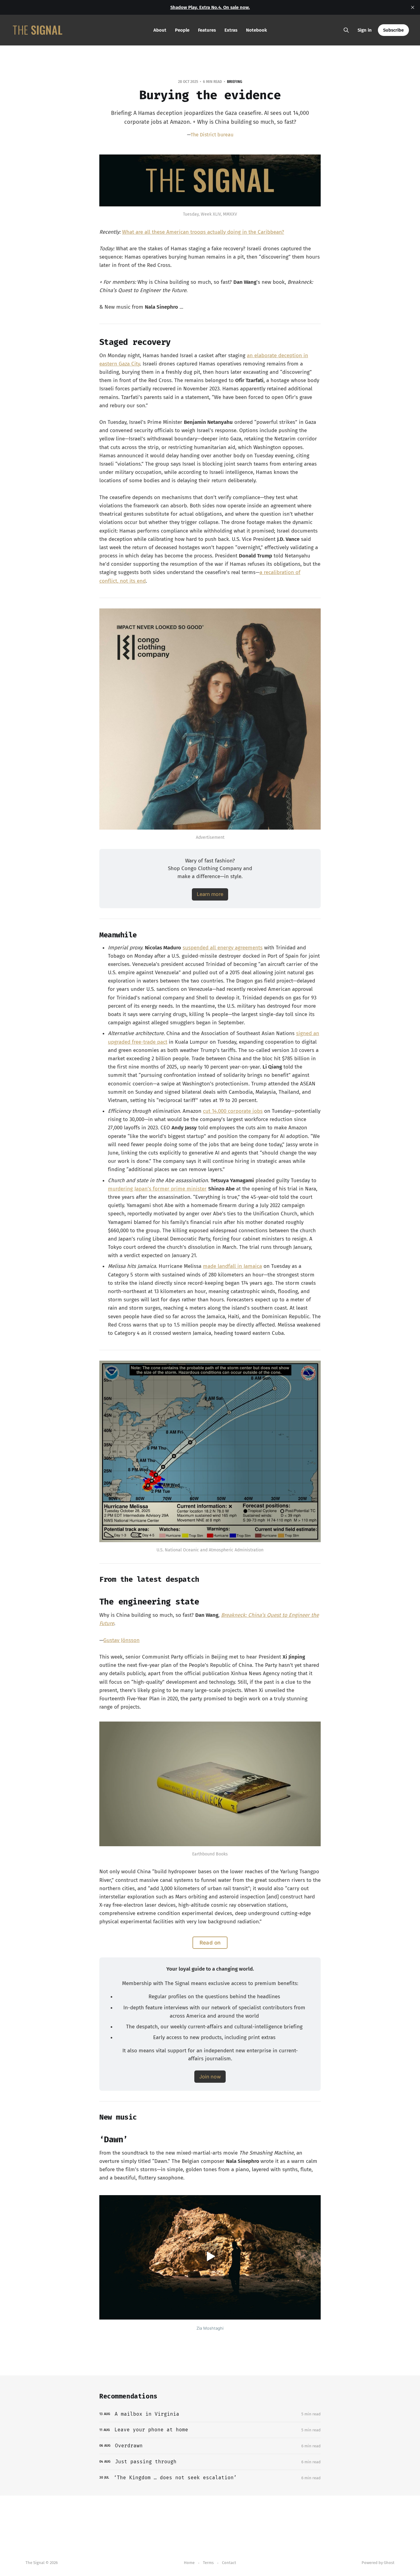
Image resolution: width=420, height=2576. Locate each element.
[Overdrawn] (210, 2446)
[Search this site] (346, 30)
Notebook (256, 30)
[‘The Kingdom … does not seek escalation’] (210, 2478)
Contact (229, 2563)
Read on (210, 1943)
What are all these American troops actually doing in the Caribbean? (203, 232)
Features (207, 30)
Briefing (235, 82)
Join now (210, 2077)
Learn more (210, 894)
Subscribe (393, 30)
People (182, 30)
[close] (413, 7)
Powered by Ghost (378, 2563)
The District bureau (212, 135)
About (160, 30)
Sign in (365, 30)
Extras (231, 30)
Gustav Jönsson (121, 1640)
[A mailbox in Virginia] (210, 2414)
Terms (208, 2563)
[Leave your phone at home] (210, 2430)
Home (189, 2563)
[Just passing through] (210, 2462)
